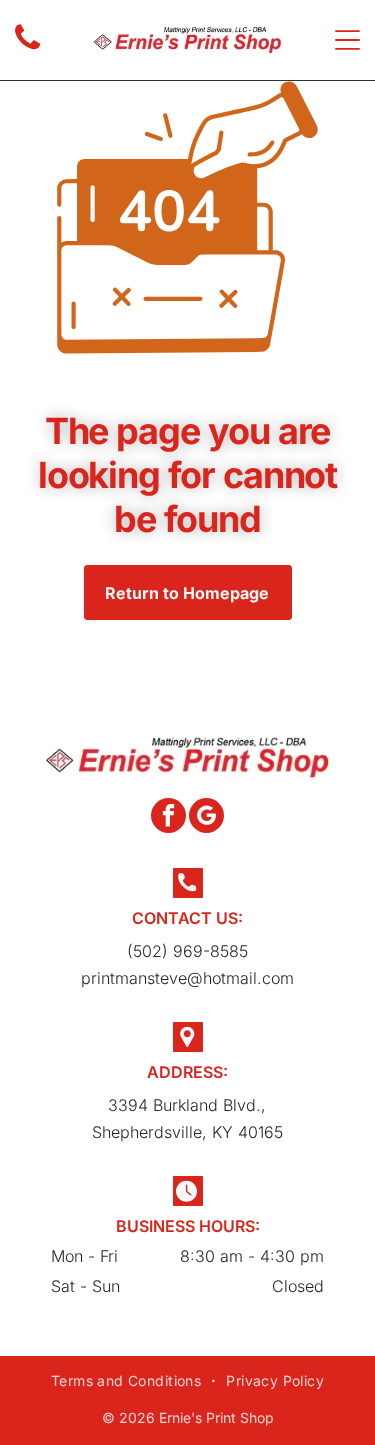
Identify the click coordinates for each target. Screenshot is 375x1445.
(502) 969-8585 (187, 951)
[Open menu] (347, 40)
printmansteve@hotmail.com (187, 978)
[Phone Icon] (27, 48)
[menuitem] (128, 1380)
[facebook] (168, 818)
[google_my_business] (206, 818)
